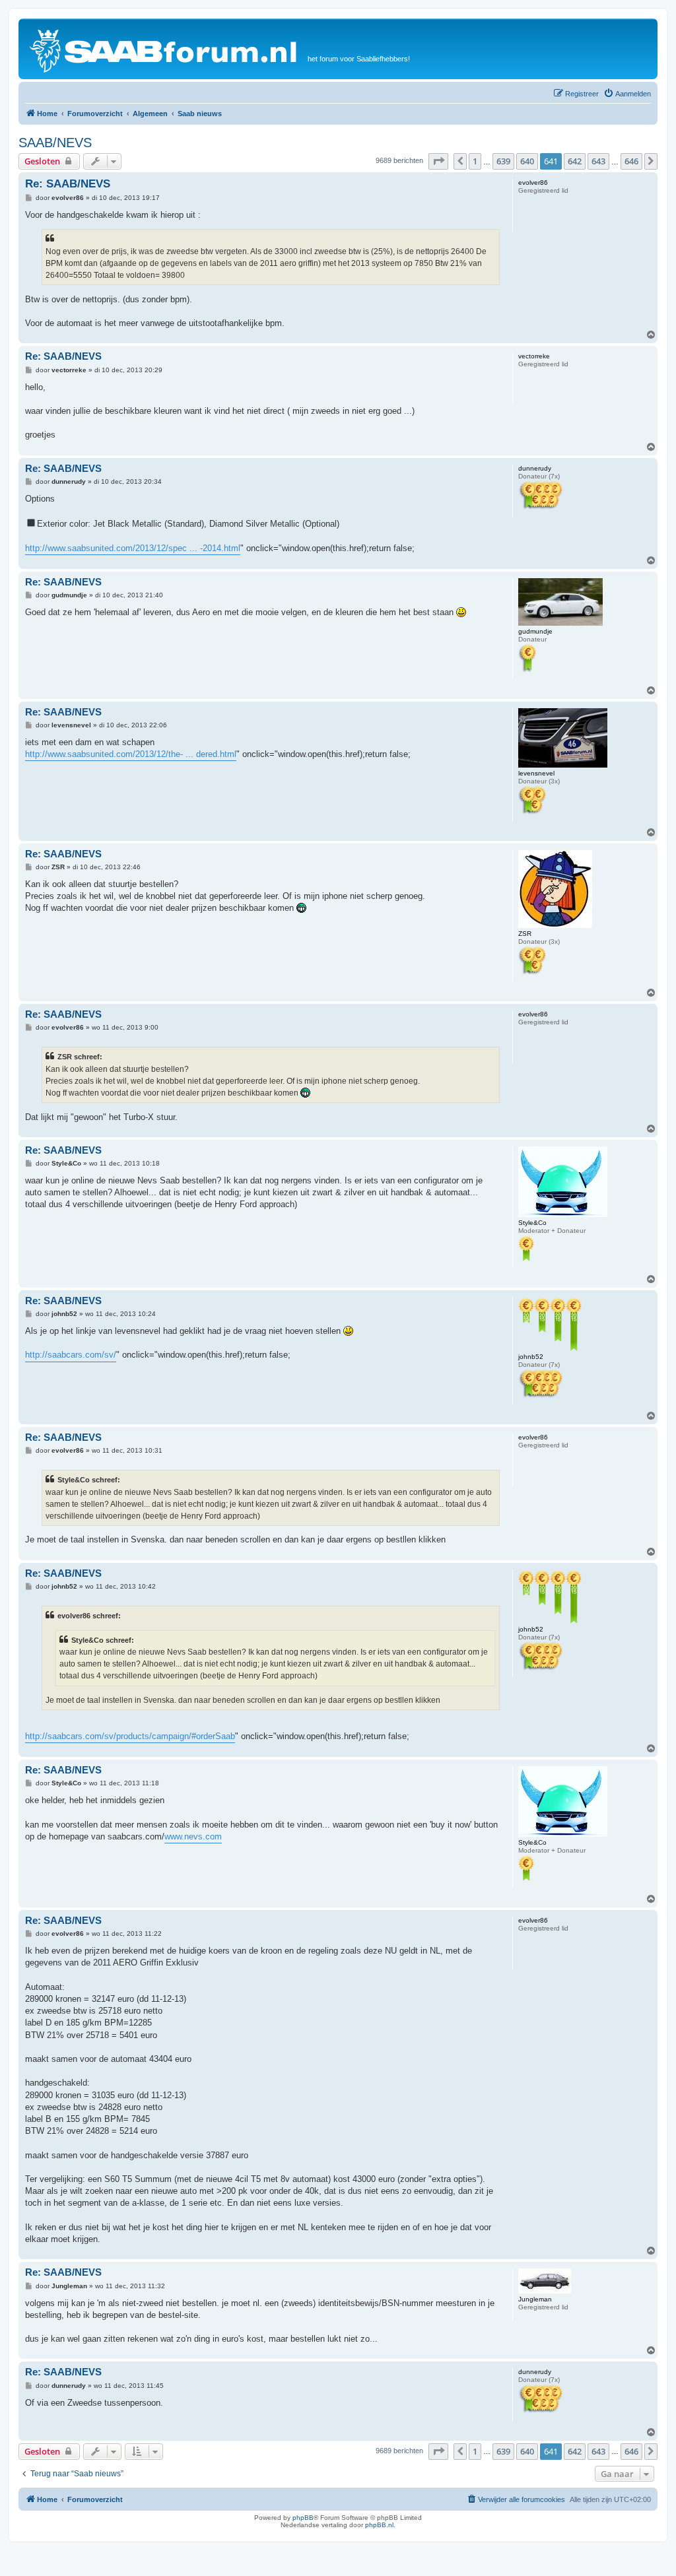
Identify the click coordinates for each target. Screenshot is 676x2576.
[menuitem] (627, 94)
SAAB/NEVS (55, 143)
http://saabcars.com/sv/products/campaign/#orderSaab (130, 1736)
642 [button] (575, 161)
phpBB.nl (379, 2525)
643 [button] (598, 161)
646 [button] (631, 161)
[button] (438, 161)
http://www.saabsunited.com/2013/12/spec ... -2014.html (133, 548)
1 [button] (475, 161)
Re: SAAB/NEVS (68, 184)
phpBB (303, 2518)
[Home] (165, 49)
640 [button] (527, 161)
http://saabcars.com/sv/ (71, 1355)
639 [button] (503, 161)
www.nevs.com (193, 1836)
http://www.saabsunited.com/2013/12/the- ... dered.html (131, 754)
